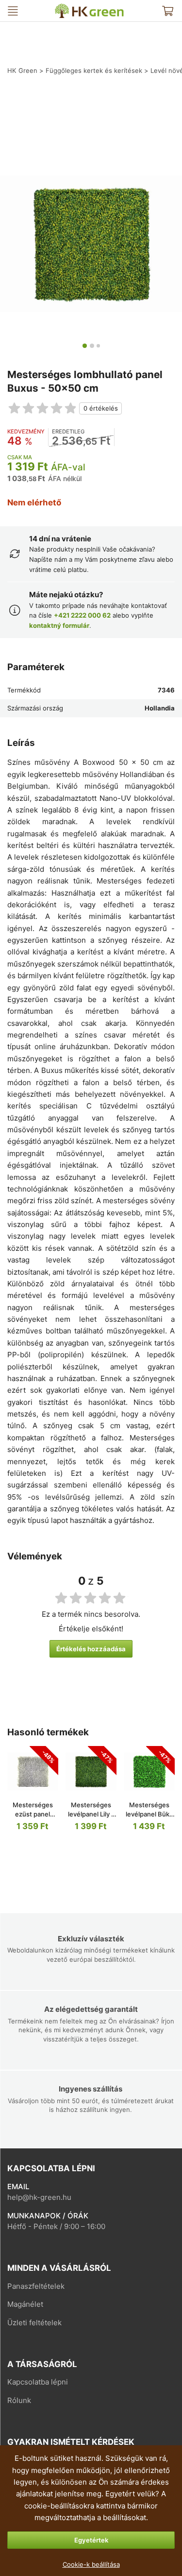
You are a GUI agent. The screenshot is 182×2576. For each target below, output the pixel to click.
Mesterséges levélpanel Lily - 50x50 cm (91, 1814)
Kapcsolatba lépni (38, 2382)
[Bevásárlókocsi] (167, 11)
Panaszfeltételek (36, 2286)
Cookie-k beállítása (91, 2564)
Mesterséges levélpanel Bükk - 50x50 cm (149, 1814)
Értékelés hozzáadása (91, 1649)
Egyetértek (91, 2540)
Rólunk (19, 2400)
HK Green (61, 8)
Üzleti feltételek (34, 2323)
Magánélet (25, 2304)
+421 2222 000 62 (82, 615)
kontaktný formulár (59, 625)
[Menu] (13, 11)
